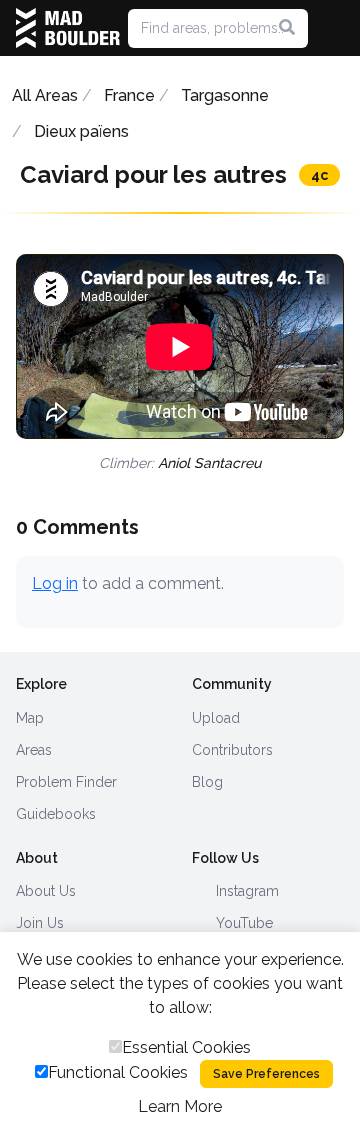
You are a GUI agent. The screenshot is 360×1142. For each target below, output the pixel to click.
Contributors (232, 750)
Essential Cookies (186, 1047)
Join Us (40, 923)
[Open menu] (336, 28)
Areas (34, 750)
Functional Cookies (118, 1072)
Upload (216, 718)
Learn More (180, 1106)
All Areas (45, 95)
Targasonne (225, 95)
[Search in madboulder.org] (287, 28)
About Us (46, 891)
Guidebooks (56, 814)
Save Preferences (266, 1074)
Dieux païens (81, 131)
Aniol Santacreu (209, 463)
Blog (207, 782)
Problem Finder (66, 782)
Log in (55, 583)
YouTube (242, 923)
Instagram (245, 891)
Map (30, 718)
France (129, 95)
